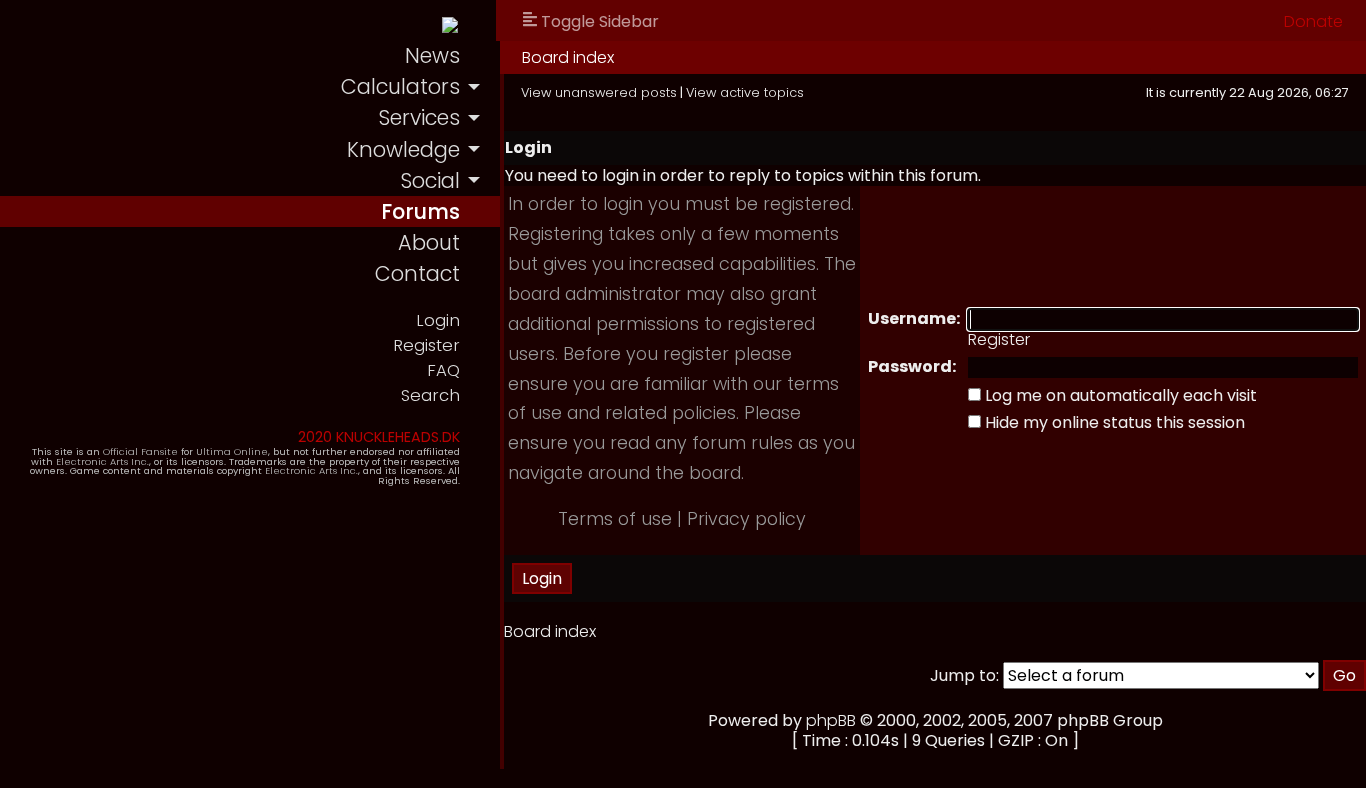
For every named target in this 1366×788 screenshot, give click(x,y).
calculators (400, 86)
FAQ (443, 370)
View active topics (745, 92)
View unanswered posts (599, 92)
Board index (568, 57)
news (432, 55)
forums (420, 211)
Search (430, 395)
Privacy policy (746, 519)
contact (417, 273)
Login (438, 320)
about (429, 242)
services (419, 117)
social (430, 180)
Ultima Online (232, 451)
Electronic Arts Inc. (102, 461)
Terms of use (615, 519)
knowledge (403, 149)
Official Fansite (140, 451)
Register (426, 345)
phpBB (831, 720)
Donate (1313, 21)
